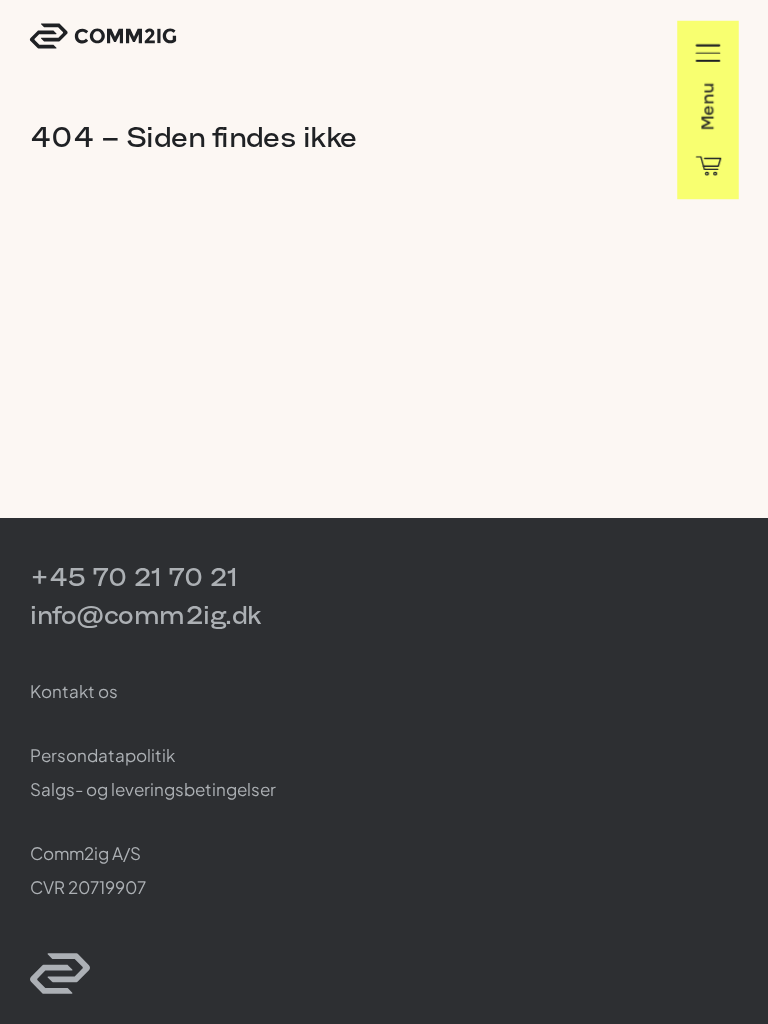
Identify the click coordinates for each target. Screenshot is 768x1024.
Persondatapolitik (102, 755)
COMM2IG (103, 36)
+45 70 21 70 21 (134, 576)
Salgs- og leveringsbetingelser (153, 789)
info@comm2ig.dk (145, 614)
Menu (707, 106)
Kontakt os (74, 691)
